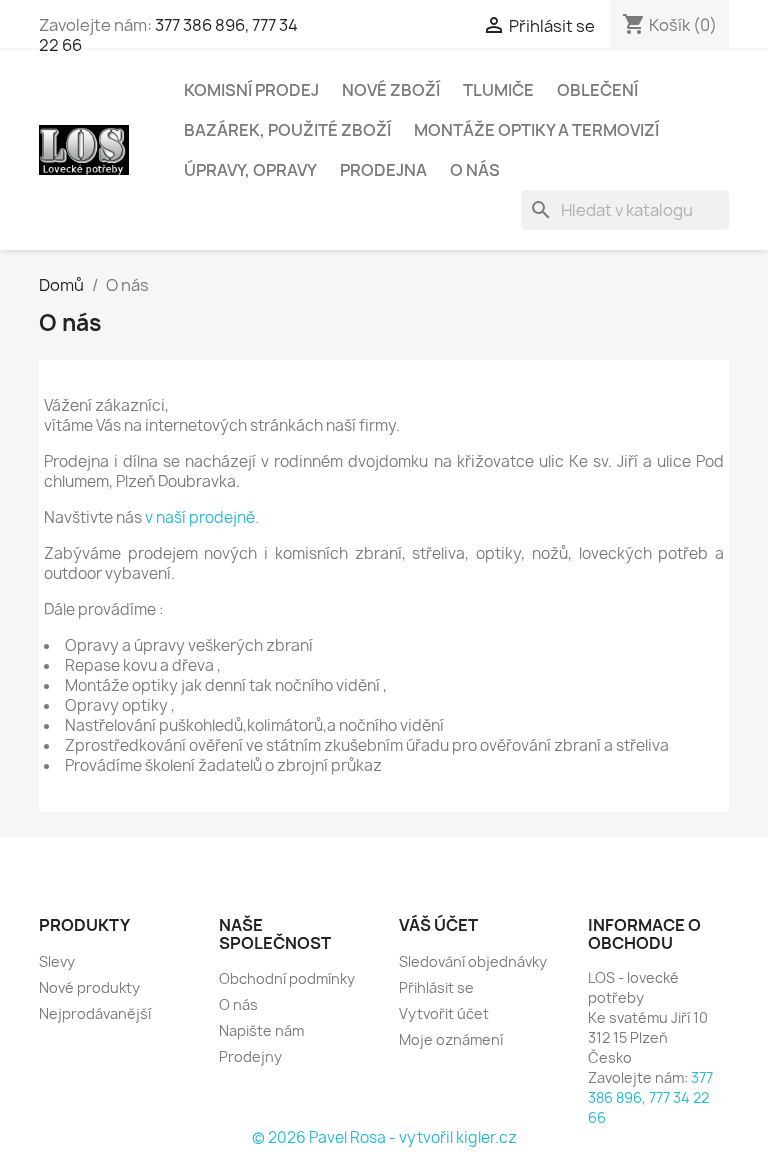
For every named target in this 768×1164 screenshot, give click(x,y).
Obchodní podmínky (287, 978)
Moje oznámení (451, 1039)
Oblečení (597, 90)
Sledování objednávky (473, 961)
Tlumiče (498, 90)
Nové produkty (89, 987)
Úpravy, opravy (250, 170)
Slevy (57, 961)
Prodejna (383, 170)
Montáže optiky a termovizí (536, 130)
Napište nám (261, 1030)
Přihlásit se (436, 987)
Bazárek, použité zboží (287, 130)
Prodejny (250, 1056)
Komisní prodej (251, 90)
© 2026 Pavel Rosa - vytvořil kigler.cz (384, 1137)
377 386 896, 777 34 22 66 (168, 35)
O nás (475, 170)
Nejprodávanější (95, 1013)
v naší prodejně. (202, 517)
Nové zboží (391, 90)
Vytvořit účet (444, 1013)
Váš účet (438, 925)
